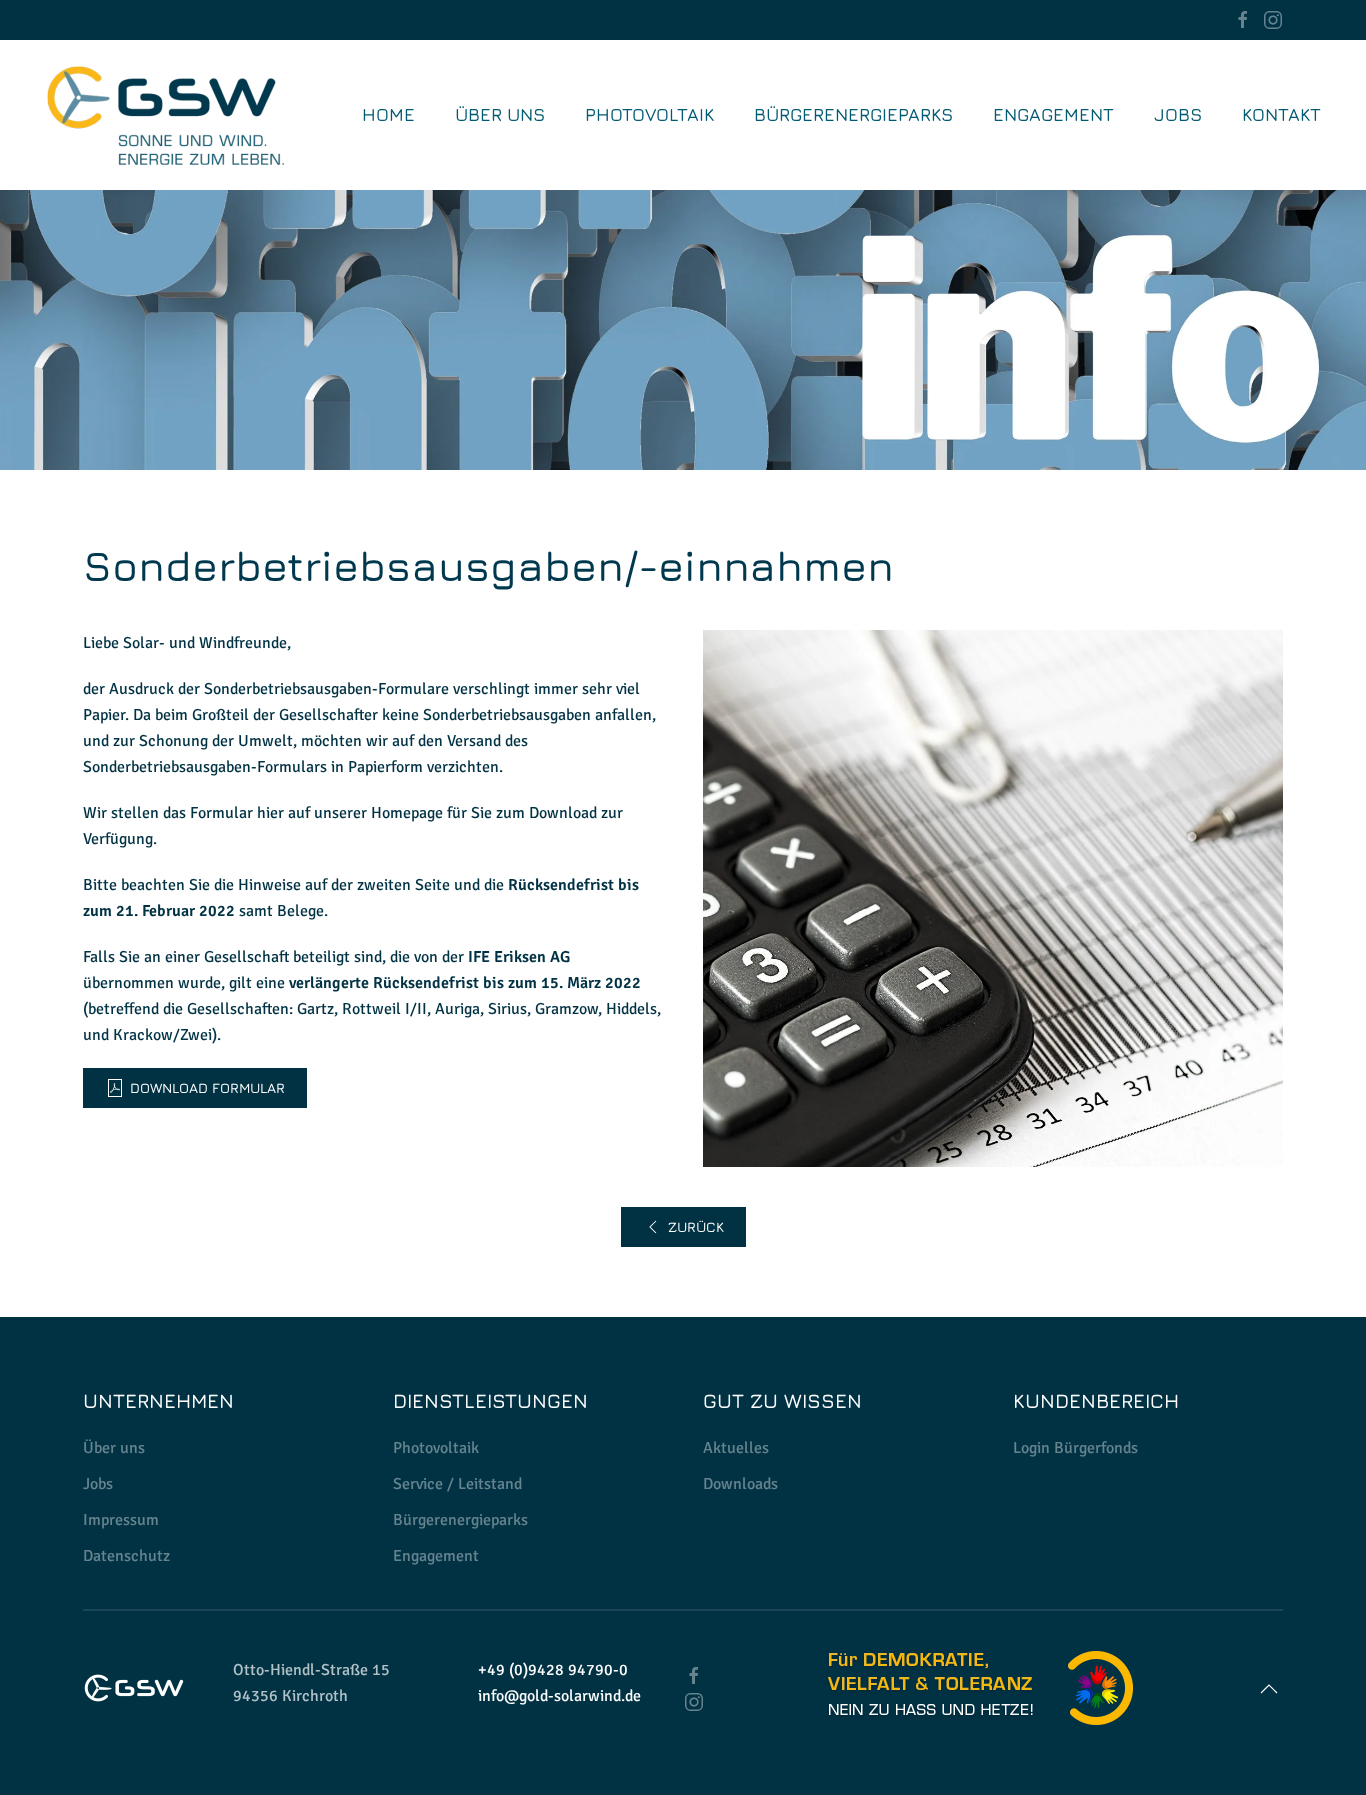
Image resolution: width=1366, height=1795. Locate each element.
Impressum (121, 1520)
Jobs (98, 1484)
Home (388, 114)
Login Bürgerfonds (1075, 1448)
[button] (1269, 1689)
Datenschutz (126, 1556)
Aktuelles (736, 1448)
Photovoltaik (436, 1448)
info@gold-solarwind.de (559, 1696)
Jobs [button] (1178, 114)
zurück (696, 1226)
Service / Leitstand (457, 1484)
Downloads (740, 1484)
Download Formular (207, 1087)
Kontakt (1281, 114)
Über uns (500, 114)
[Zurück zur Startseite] (165, 115)
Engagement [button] (1053, 114)
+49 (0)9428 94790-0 (553, 1670)
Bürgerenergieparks (853, 114)
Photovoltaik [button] (649, 114)
